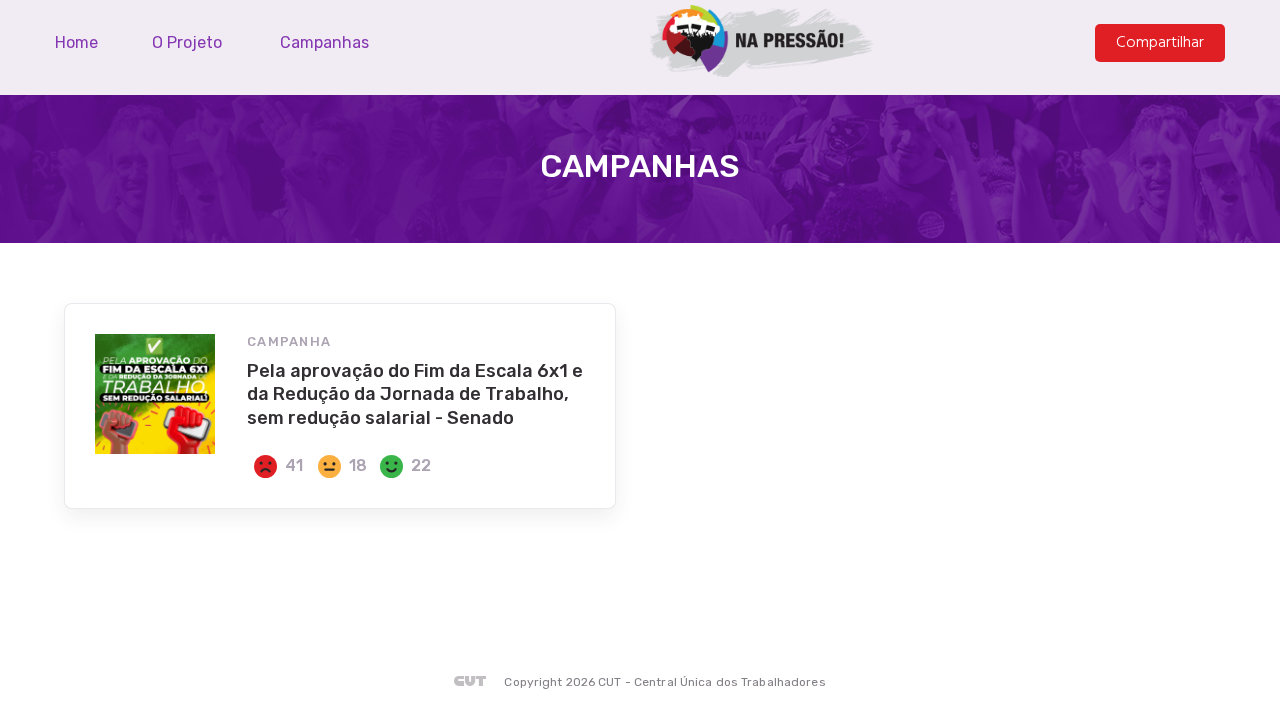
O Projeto (187, 43)
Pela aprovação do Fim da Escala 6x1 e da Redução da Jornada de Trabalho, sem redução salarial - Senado (415, 394)
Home (76, 43)
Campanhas (324, 43)
